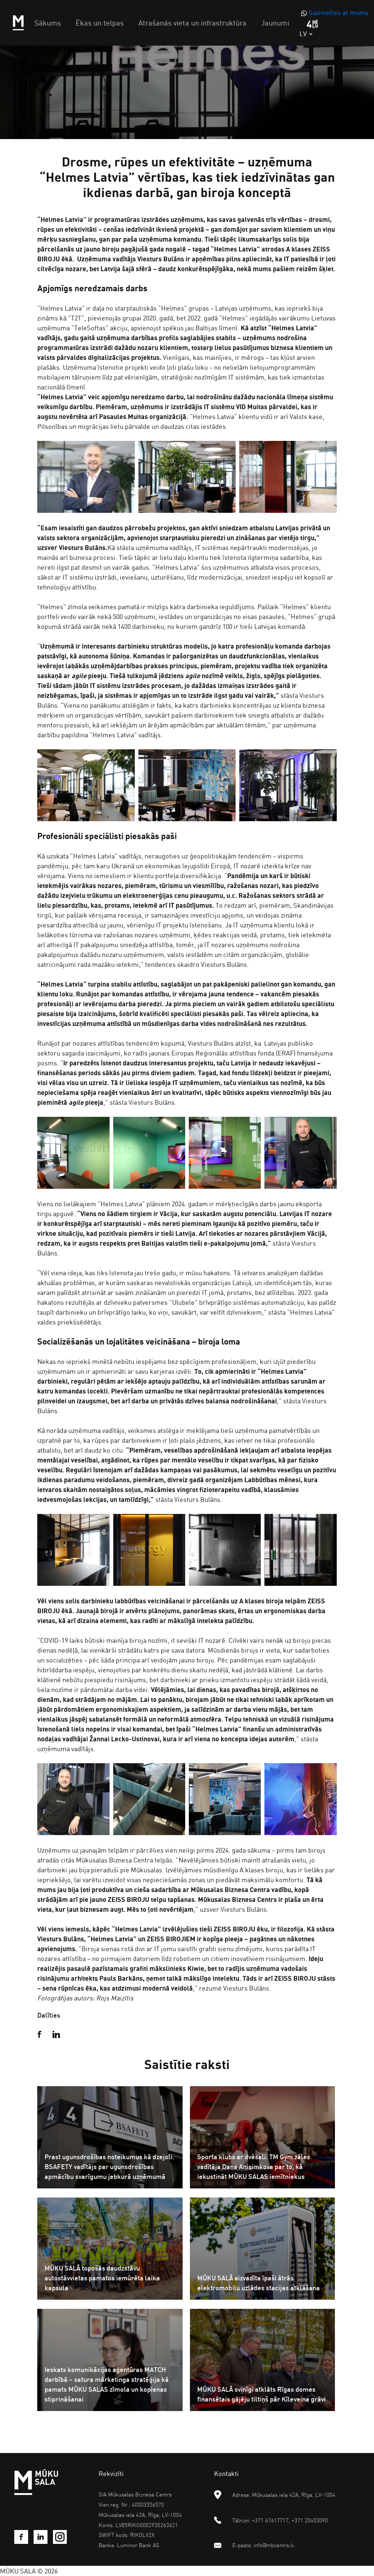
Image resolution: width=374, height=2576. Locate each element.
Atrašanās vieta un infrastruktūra (192, 23)
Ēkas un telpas (100, 23)
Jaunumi (275, 23)
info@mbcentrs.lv (274, 2545)
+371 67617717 (270, 2520)
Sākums (48, 23)
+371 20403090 (310, 2520)
